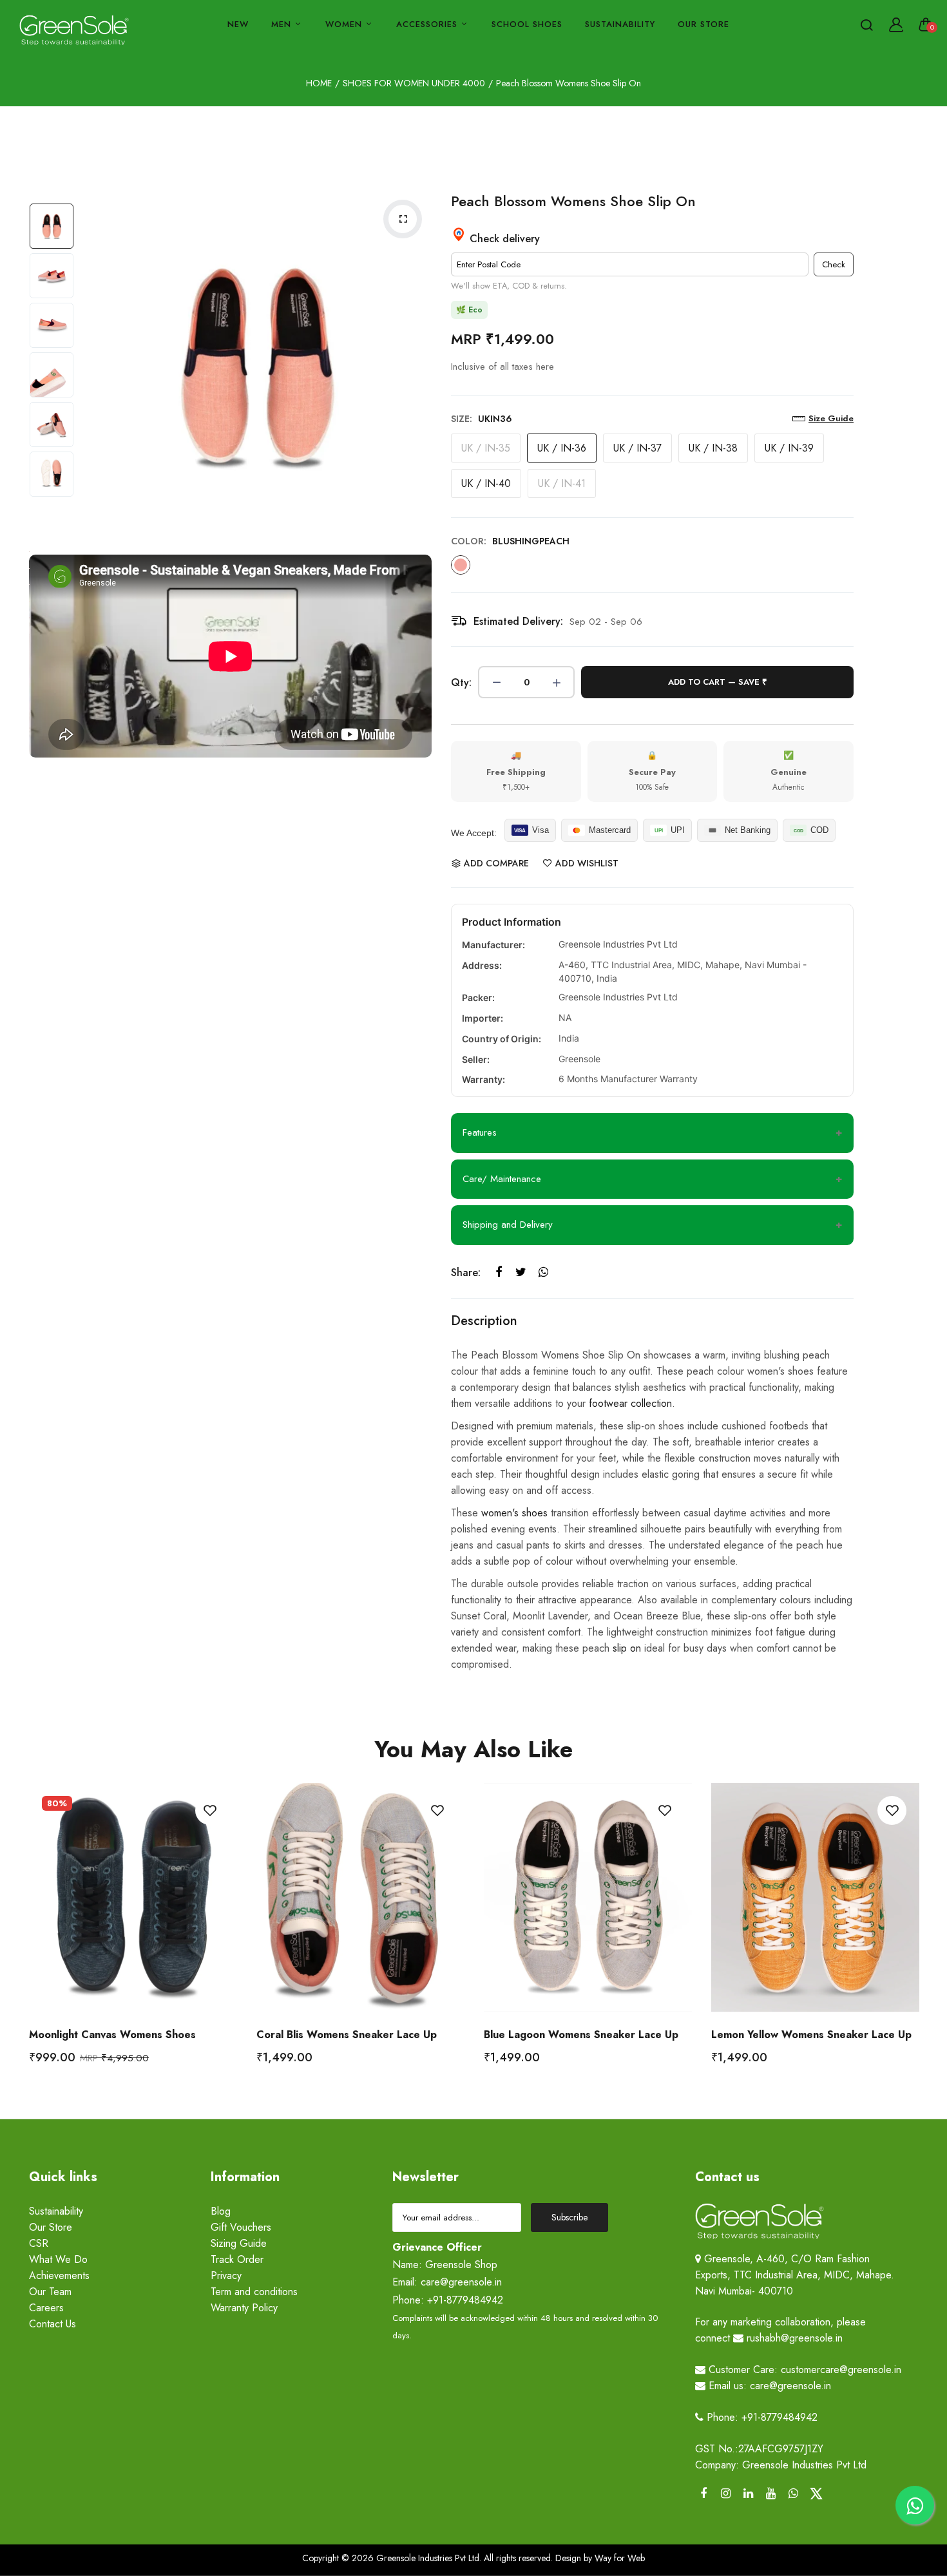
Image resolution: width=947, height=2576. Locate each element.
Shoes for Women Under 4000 (414, 83)
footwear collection (630, 1403)
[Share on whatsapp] (543, 1273)
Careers (46, 2308)
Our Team (50, 2292)
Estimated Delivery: (518, 621)
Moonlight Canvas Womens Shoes (112, 2035)
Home (319, 83)
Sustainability (620, 24)
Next (419, 366)
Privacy (226, 2275)
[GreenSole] (74, 31)
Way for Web (618, 2558)
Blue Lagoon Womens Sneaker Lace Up (581, 2035)
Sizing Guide (239, 2243)
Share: (466, 1273)
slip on (627, 1648)
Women (345, 24)
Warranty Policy (244, 2308)
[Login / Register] (896, 24)
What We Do (58, 2259)
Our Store (703, 24)
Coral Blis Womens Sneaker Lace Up (347, 2035)
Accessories (428, 24)
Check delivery (503, 239)
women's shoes (514, 1513)
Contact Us (53, 2324)
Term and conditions (254, 2292)
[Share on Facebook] (498, 1273)
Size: (482, 419)
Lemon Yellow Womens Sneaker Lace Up (811, 2035)
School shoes (527, 24)
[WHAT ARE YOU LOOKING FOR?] (866, 24)
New (238, 24)
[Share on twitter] (521, 1273)
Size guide (831, 418)
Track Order (237, 2259)
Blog (221, 2211)
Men (283, 24)
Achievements (59, 2275)
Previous (93, 366)
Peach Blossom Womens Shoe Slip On (573, 201)
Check (834, 264)
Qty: (461, 682)
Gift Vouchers (241, 2227)
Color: (510, 541)
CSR (39, 2243)
